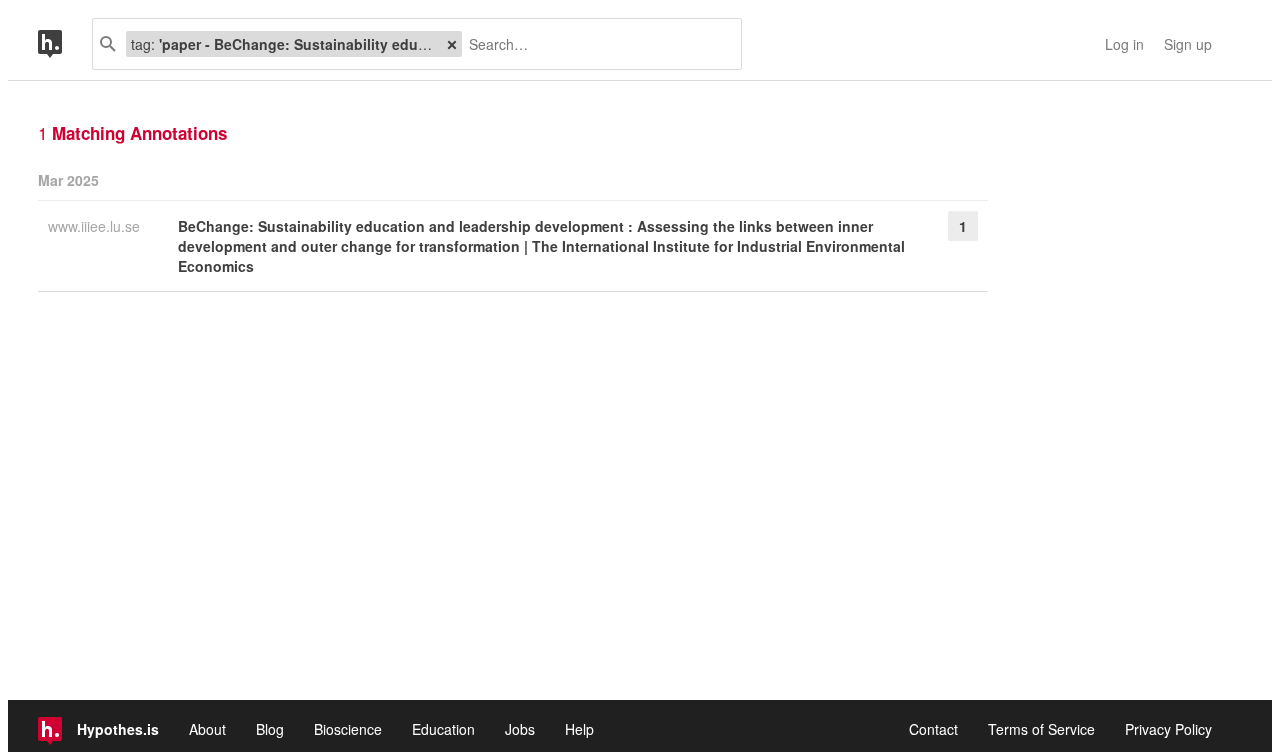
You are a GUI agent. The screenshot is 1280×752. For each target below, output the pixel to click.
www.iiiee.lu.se (96, 226)
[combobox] (594, 44)
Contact (933, 729)
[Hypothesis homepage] (65, 44)
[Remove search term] (452, 44)
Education (443, 729)
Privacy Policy (1168, 729)
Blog (270, 729)
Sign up (1188, 44)
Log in (1124, 44)
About (207, 729)
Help (579, 729)
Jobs (520, 729)
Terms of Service (1041, 729)
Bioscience (348, 729)
